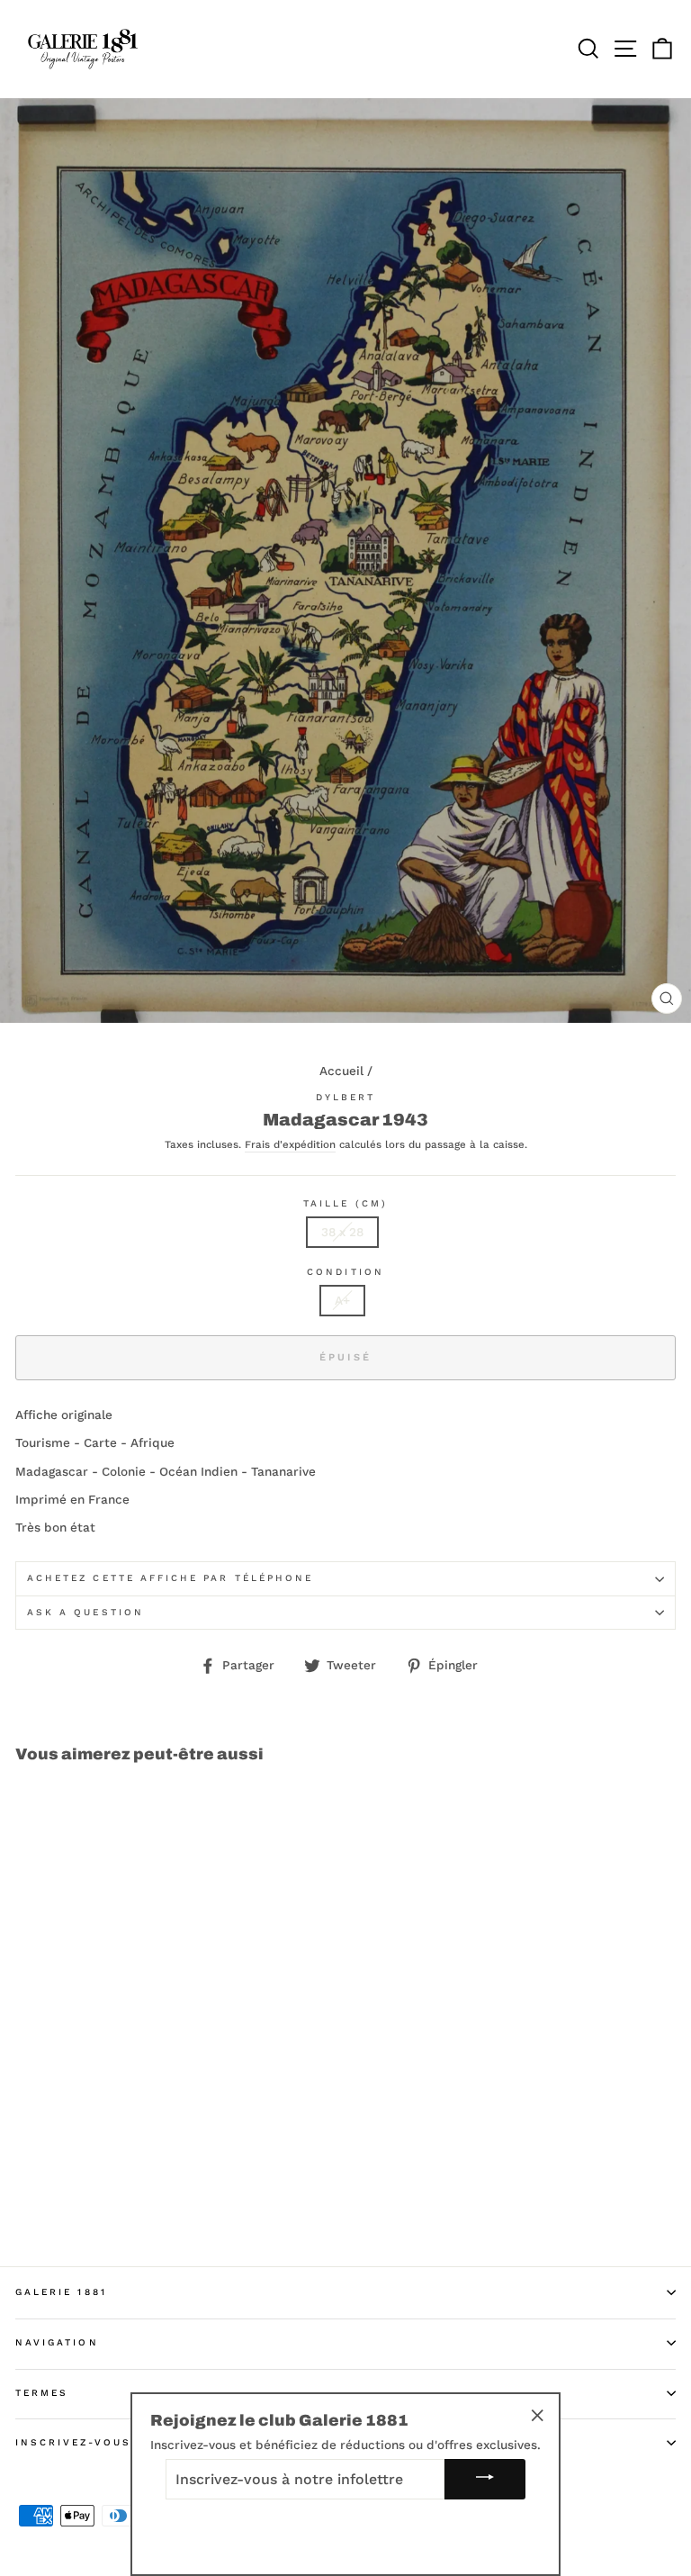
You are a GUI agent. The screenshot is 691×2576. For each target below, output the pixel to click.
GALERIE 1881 (61, 2292)
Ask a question (85, 1612)
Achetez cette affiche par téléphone (170, 1578)
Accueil (341, 1071)
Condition (345, 1272)
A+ (342, 1300)
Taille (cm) (345, 1203)
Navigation (57, 2342)
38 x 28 (342, 1232)
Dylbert (345, 1097)
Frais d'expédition (290, 1145)
